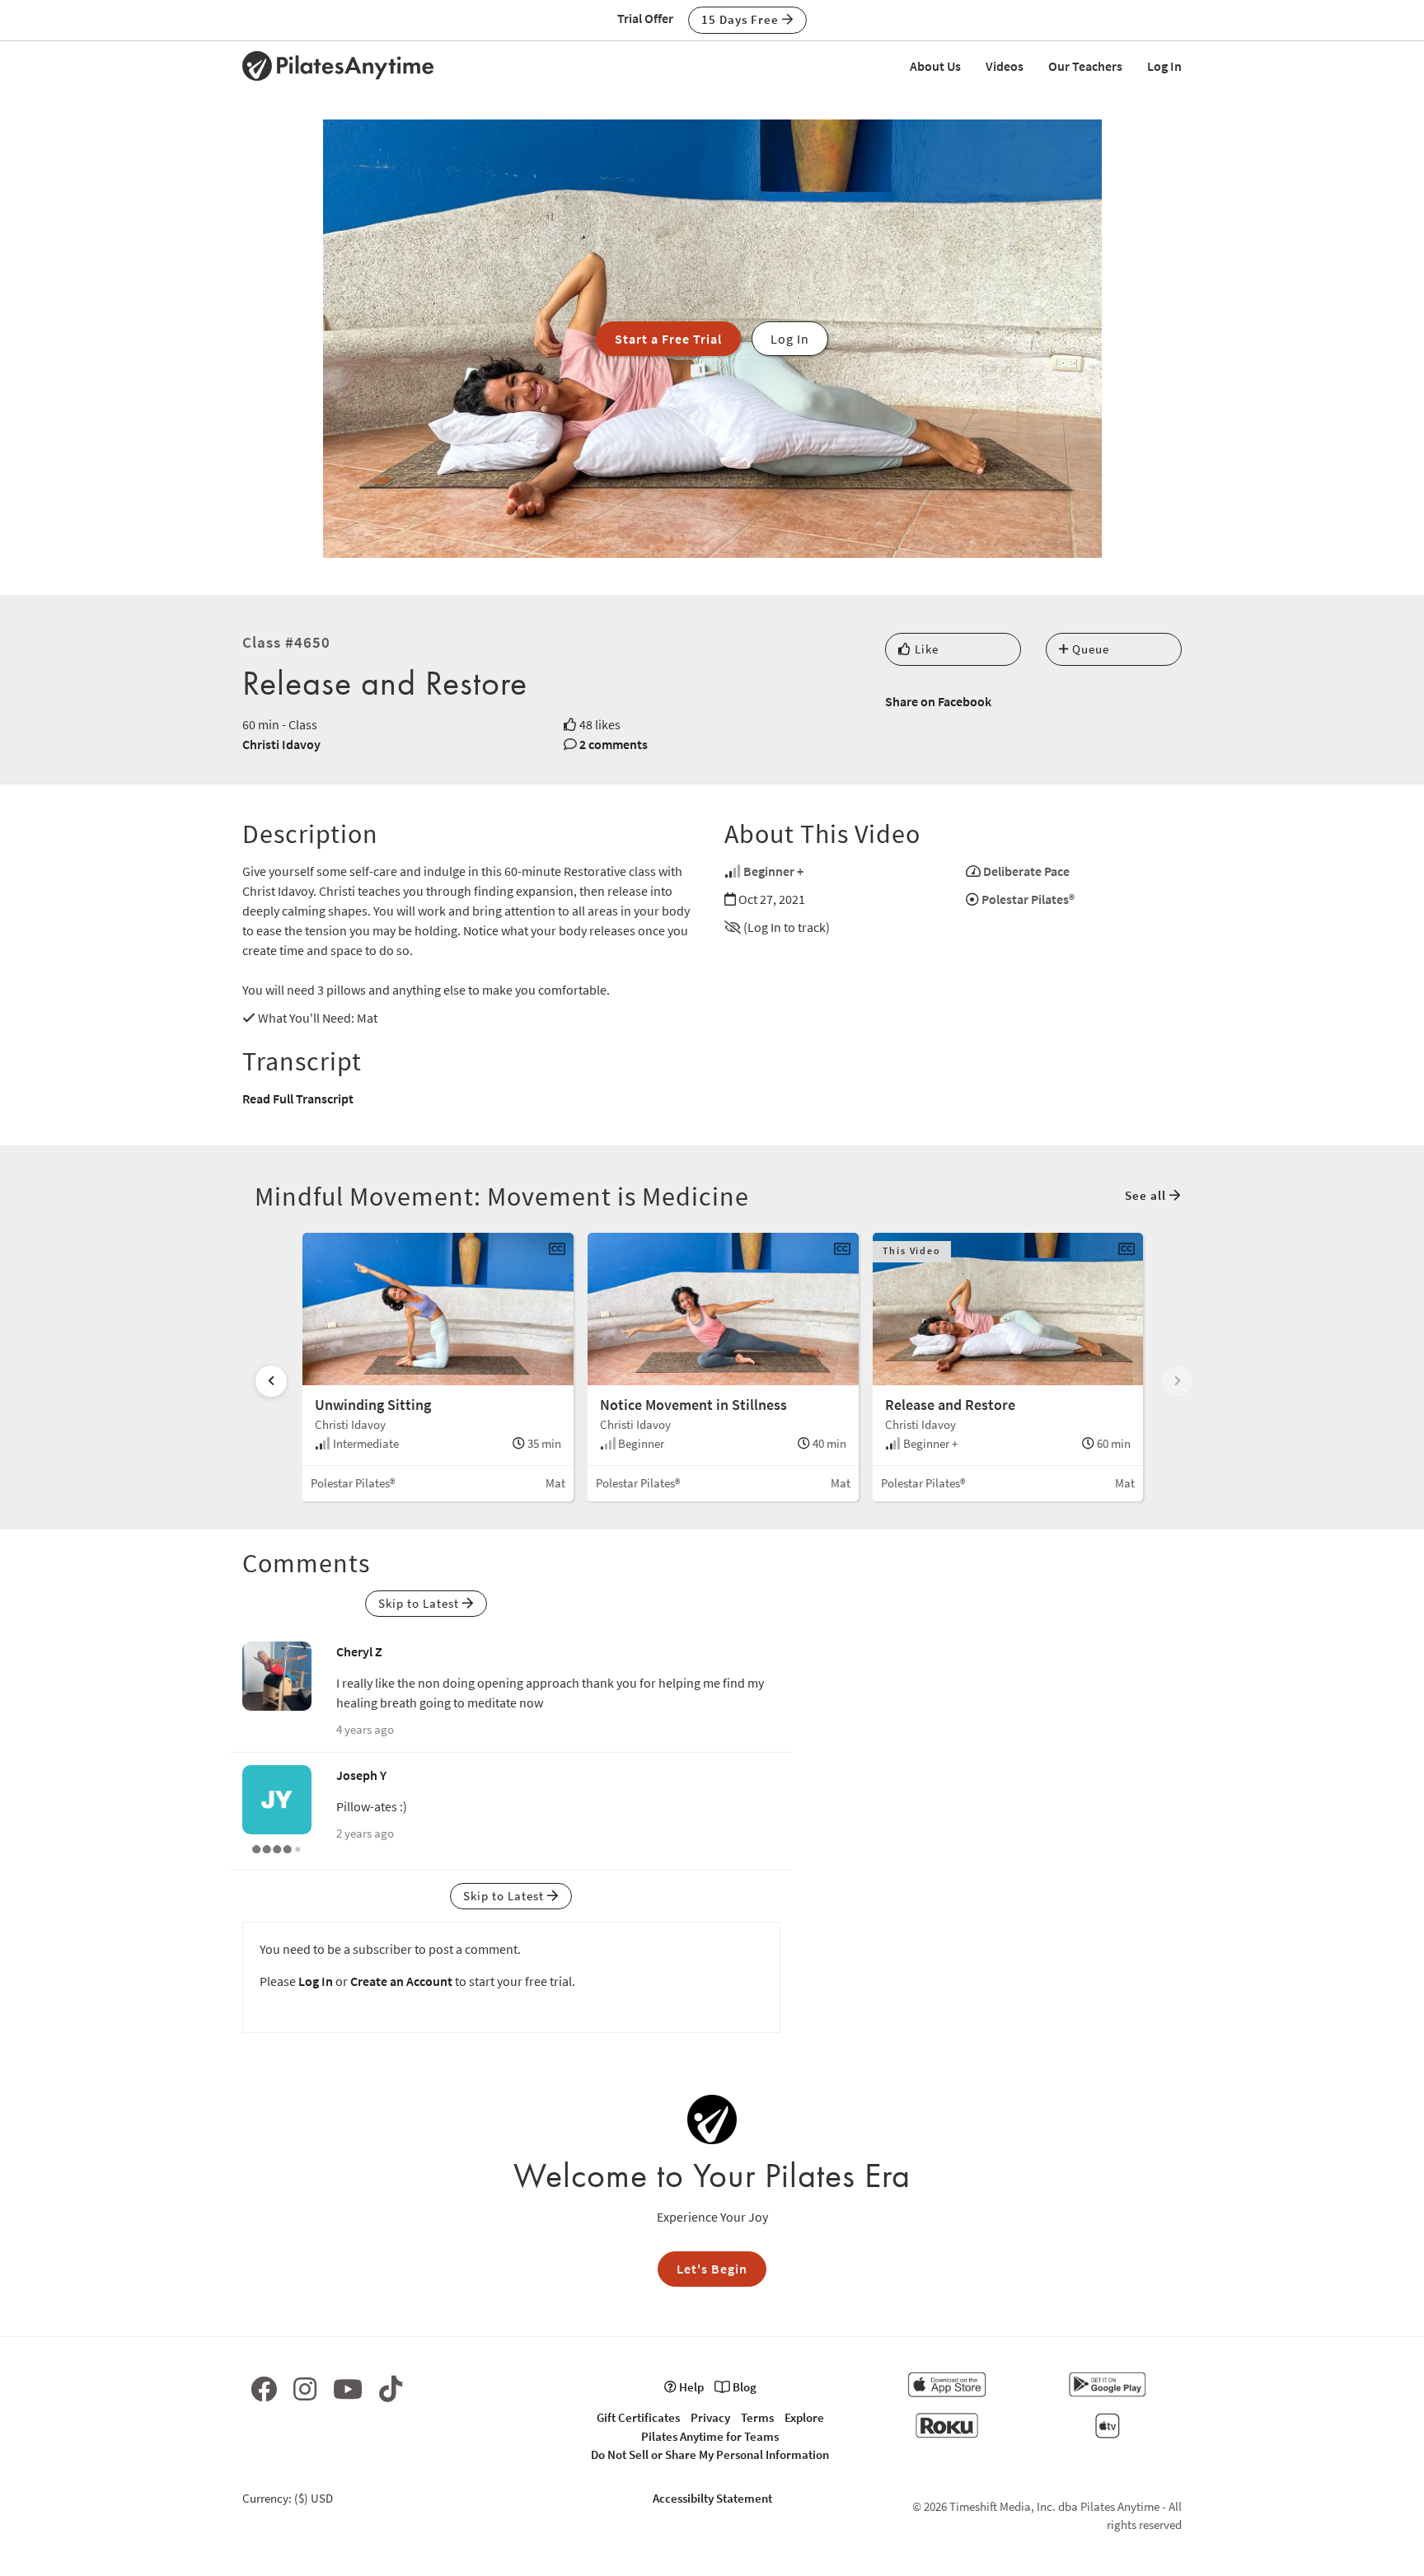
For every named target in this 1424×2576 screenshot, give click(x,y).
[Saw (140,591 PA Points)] (277, 1848)
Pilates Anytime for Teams (710, 2436)
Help (690, 2387)
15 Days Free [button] (742, 19)
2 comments (614, 744)
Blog (743, 2387)
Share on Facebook (938, 701)
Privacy (710, 2417)
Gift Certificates (638, 2417)
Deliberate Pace (1026, 871)
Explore (804, 2417)
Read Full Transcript (298, 1098)
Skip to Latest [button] (420, 1603)
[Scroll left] (271, 1381)
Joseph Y (361, 1775)
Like (925, 649)
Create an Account (401, 1981)
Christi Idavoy (281, 744)
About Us (935, 66)
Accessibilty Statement (712, 2498)
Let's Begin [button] (712, 2269)
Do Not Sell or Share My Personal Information (710, 2454)
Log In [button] (790, 339)
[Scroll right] (1178, 1381)
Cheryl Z (359, 1651)
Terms (757, 2417)
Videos (1005, 66)
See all (1147, 1195)
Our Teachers (1085, 66)
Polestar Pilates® (1028, 899)
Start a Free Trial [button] (668, 339)
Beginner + (773, 871)
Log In (1164, 66)
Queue (1089, 649)
